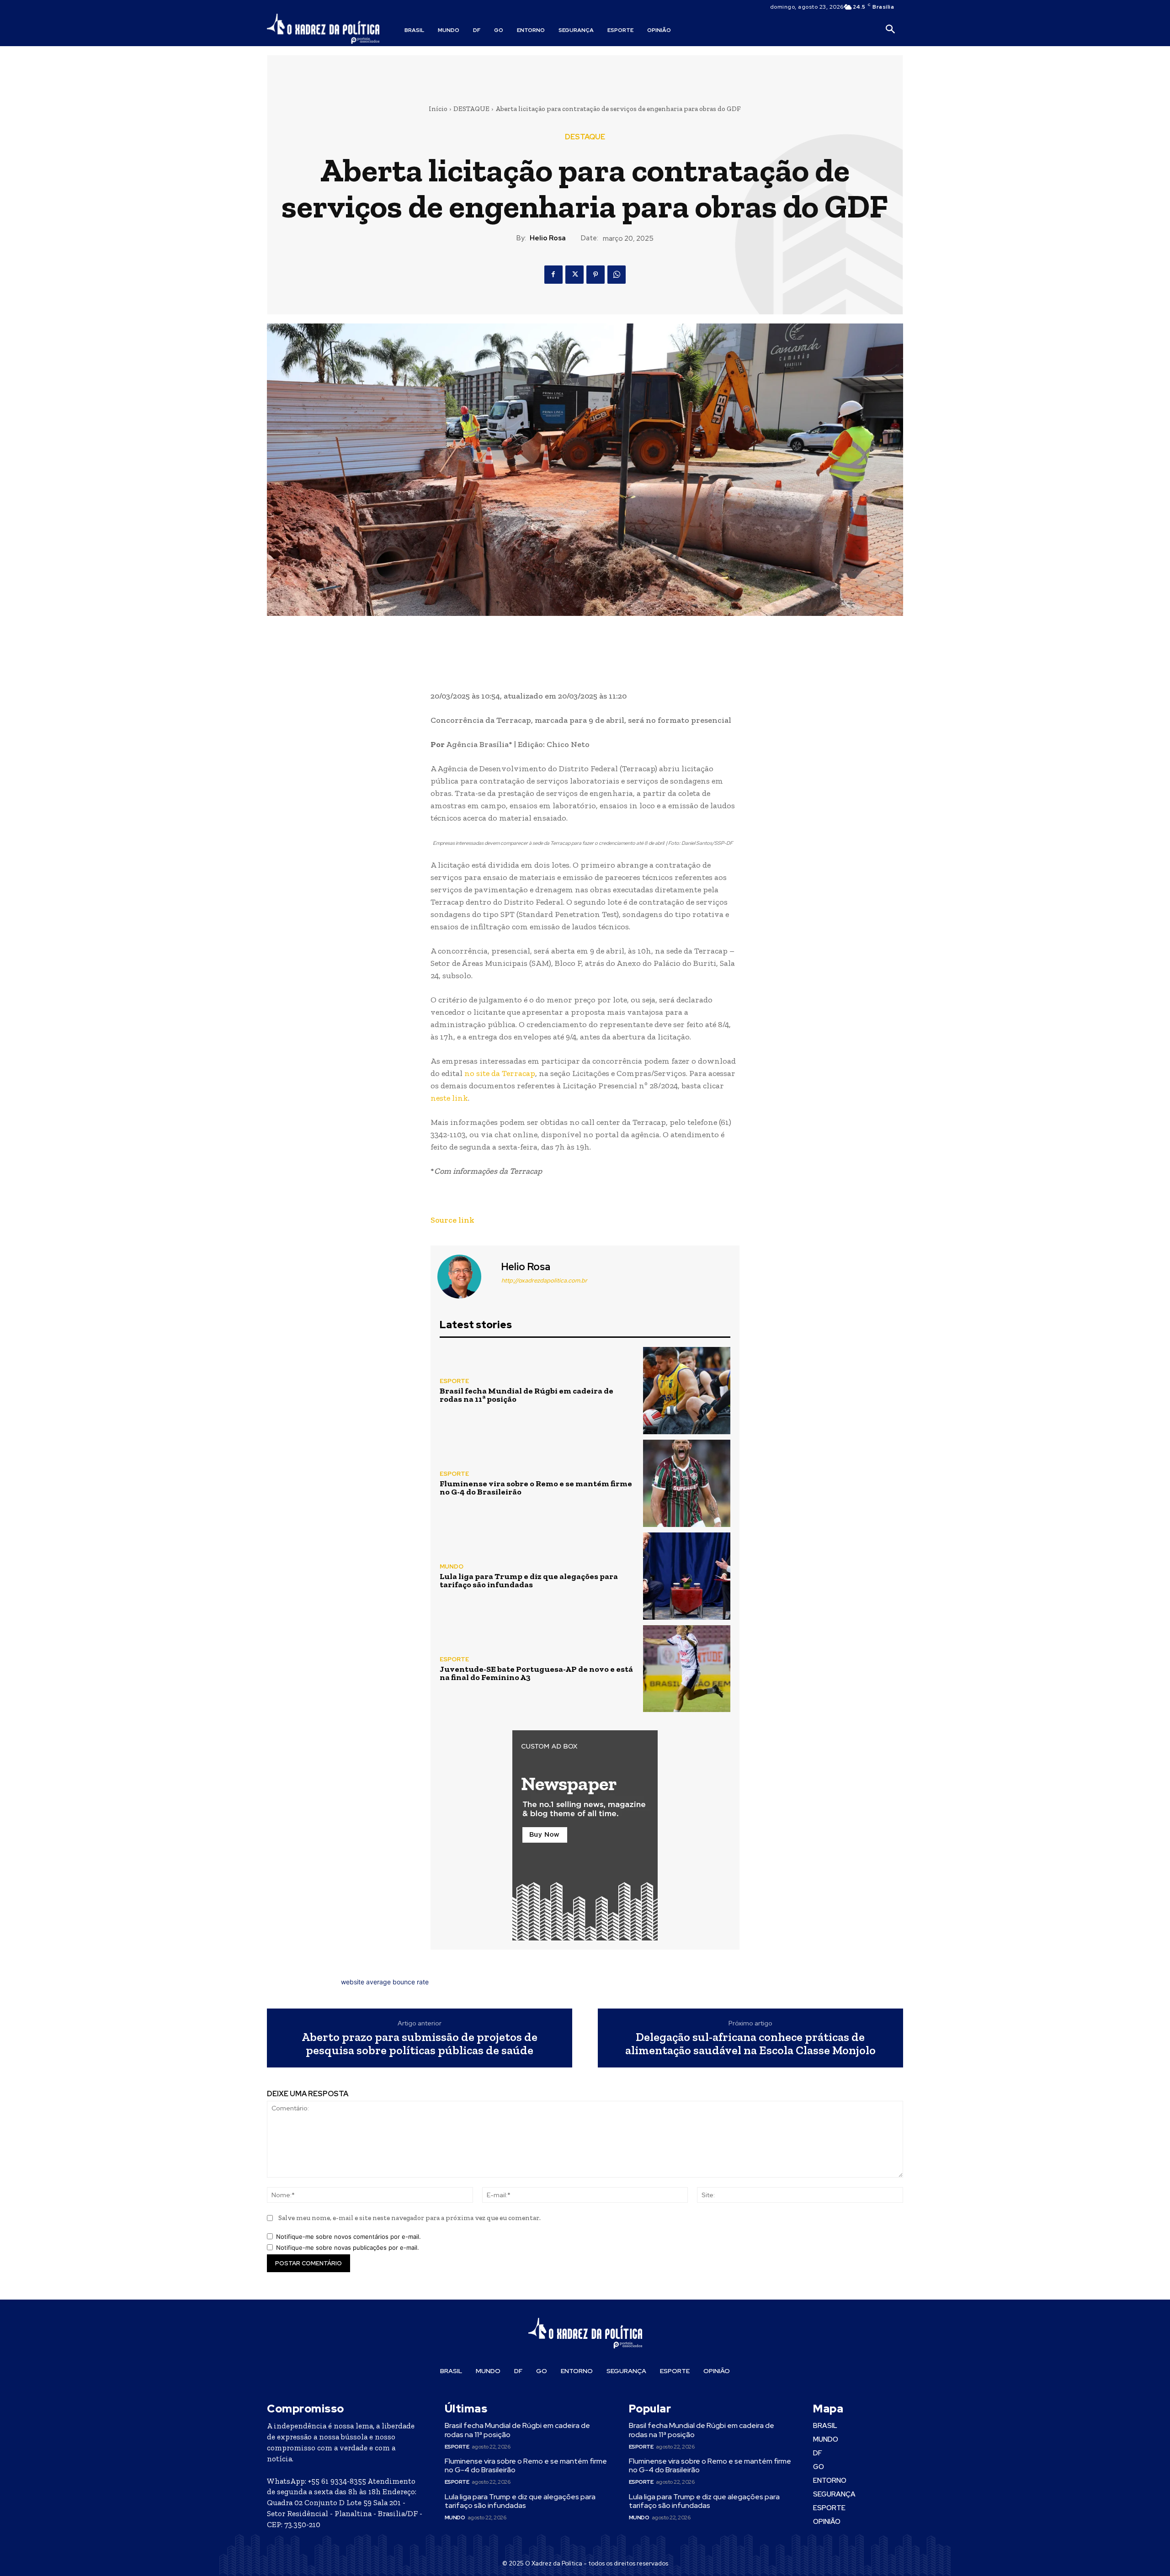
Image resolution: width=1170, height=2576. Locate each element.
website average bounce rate (385, 1982)
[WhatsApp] (617, 275)
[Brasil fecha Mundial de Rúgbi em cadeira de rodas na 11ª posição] (687, 1391)
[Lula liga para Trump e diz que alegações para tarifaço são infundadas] (687, 1576)
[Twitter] (574, 275)
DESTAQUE (471, 109)
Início (438, 109)
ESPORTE (454, 1381)
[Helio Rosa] (465, 1277)
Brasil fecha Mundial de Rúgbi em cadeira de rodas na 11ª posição (526, 1395)
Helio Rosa (548, 238)
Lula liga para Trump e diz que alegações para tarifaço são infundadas (529, 1580)
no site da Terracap (500, 1073)
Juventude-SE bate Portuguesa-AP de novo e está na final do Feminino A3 (536, 1673)
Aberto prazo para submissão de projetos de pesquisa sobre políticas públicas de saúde (420, 2043)
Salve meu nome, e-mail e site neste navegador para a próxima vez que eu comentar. (409, 2218)
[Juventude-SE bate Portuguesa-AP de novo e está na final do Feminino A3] (687, 1669)
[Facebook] (553, 275)
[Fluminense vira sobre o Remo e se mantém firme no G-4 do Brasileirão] (687, 1483)
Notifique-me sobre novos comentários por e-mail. (348, 2237)
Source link (452, 1220)
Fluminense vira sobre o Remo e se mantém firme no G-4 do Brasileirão (536, 1488)
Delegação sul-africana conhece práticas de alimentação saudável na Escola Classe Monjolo (750, 2043)
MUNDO (452, 1566)
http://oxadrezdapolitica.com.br (544, 1280)
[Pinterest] (596, 275)
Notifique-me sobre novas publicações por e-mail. (348, 2247)
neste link (449, 1098)
